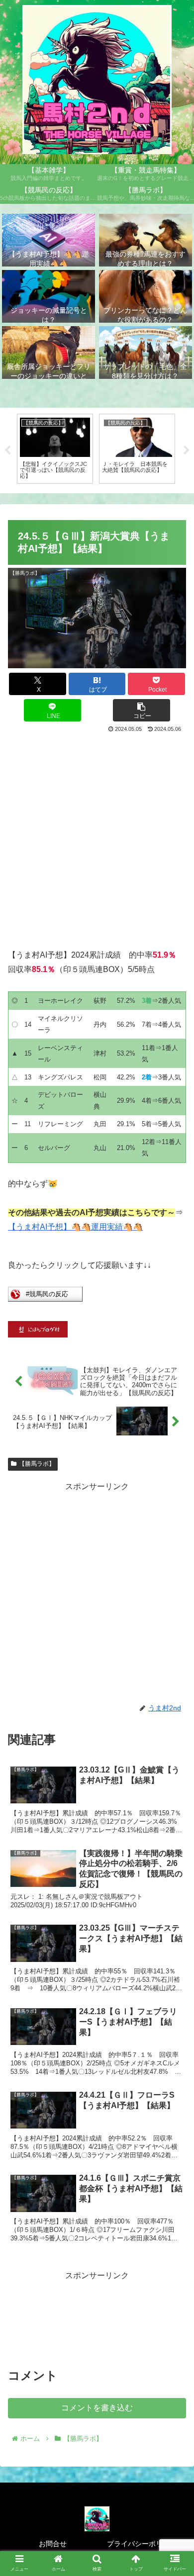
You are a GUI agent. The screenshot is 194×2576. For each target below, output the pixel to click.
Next (187, 450)
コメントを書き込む (97, 2408)
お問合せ (53, 2544)
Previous (7, 450)
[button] (142, 710)
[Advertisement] (97, 837)
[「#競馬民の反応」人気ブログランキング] (45, 1299)
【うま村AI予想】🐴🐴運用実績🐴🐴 (75, 1227)
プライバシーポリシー (142, 2544)
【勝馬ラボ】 (37, 1464)
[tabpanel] (55, 449)
